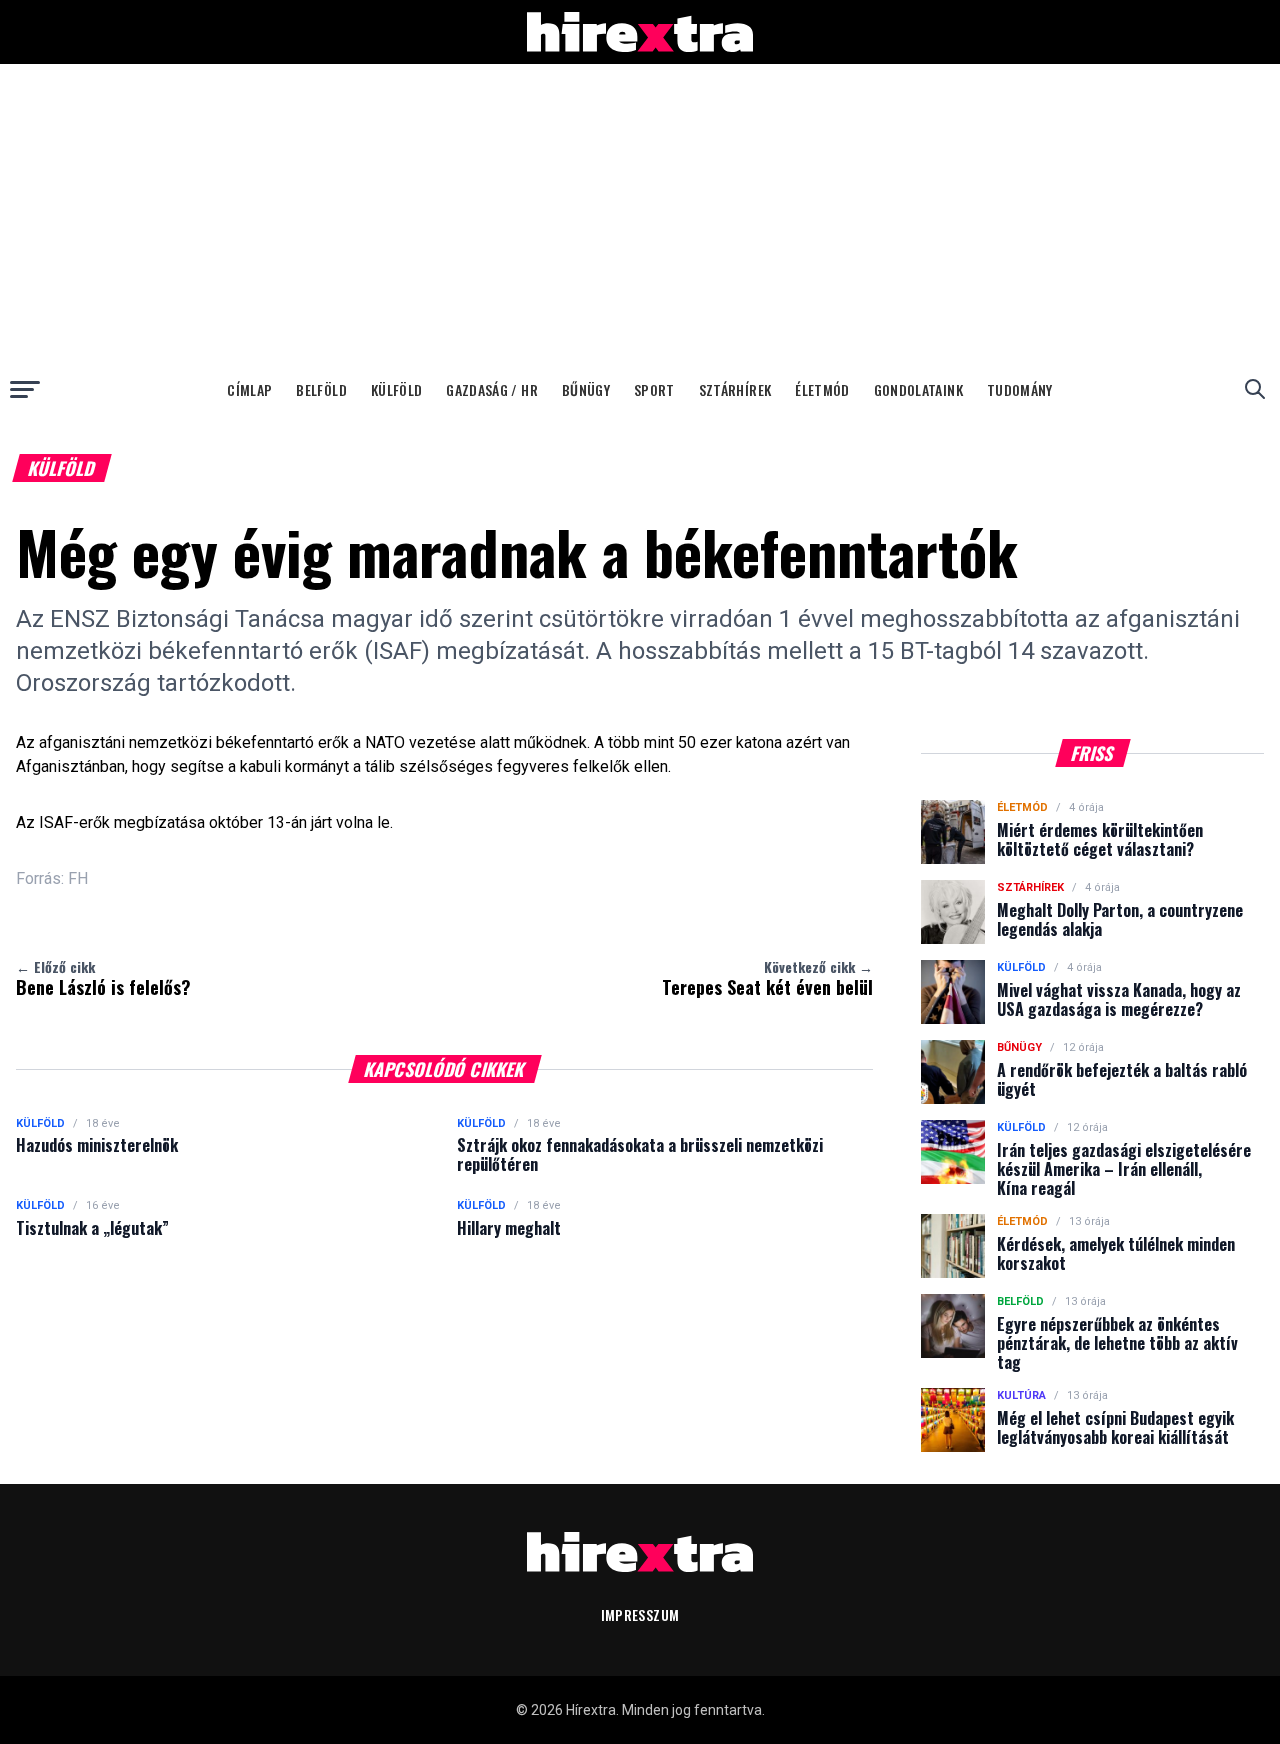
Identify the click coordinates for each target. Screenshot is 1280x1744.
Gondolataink (918, 389)
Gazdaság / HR (492, 389)
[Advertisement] (640, 214)
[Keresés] (1255, 389)
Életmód (822, 389)
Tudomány (1020, 389)
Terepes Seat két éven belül (767, 978)
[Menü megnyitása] (25, 389)
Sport (654, 389)
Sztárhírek (735, 389)
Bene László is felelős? (103, 978)
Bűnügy (586, 389)
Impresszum (640, 1614)
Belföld (321, 389)
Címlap (249, 389)
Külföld (396, 389)
